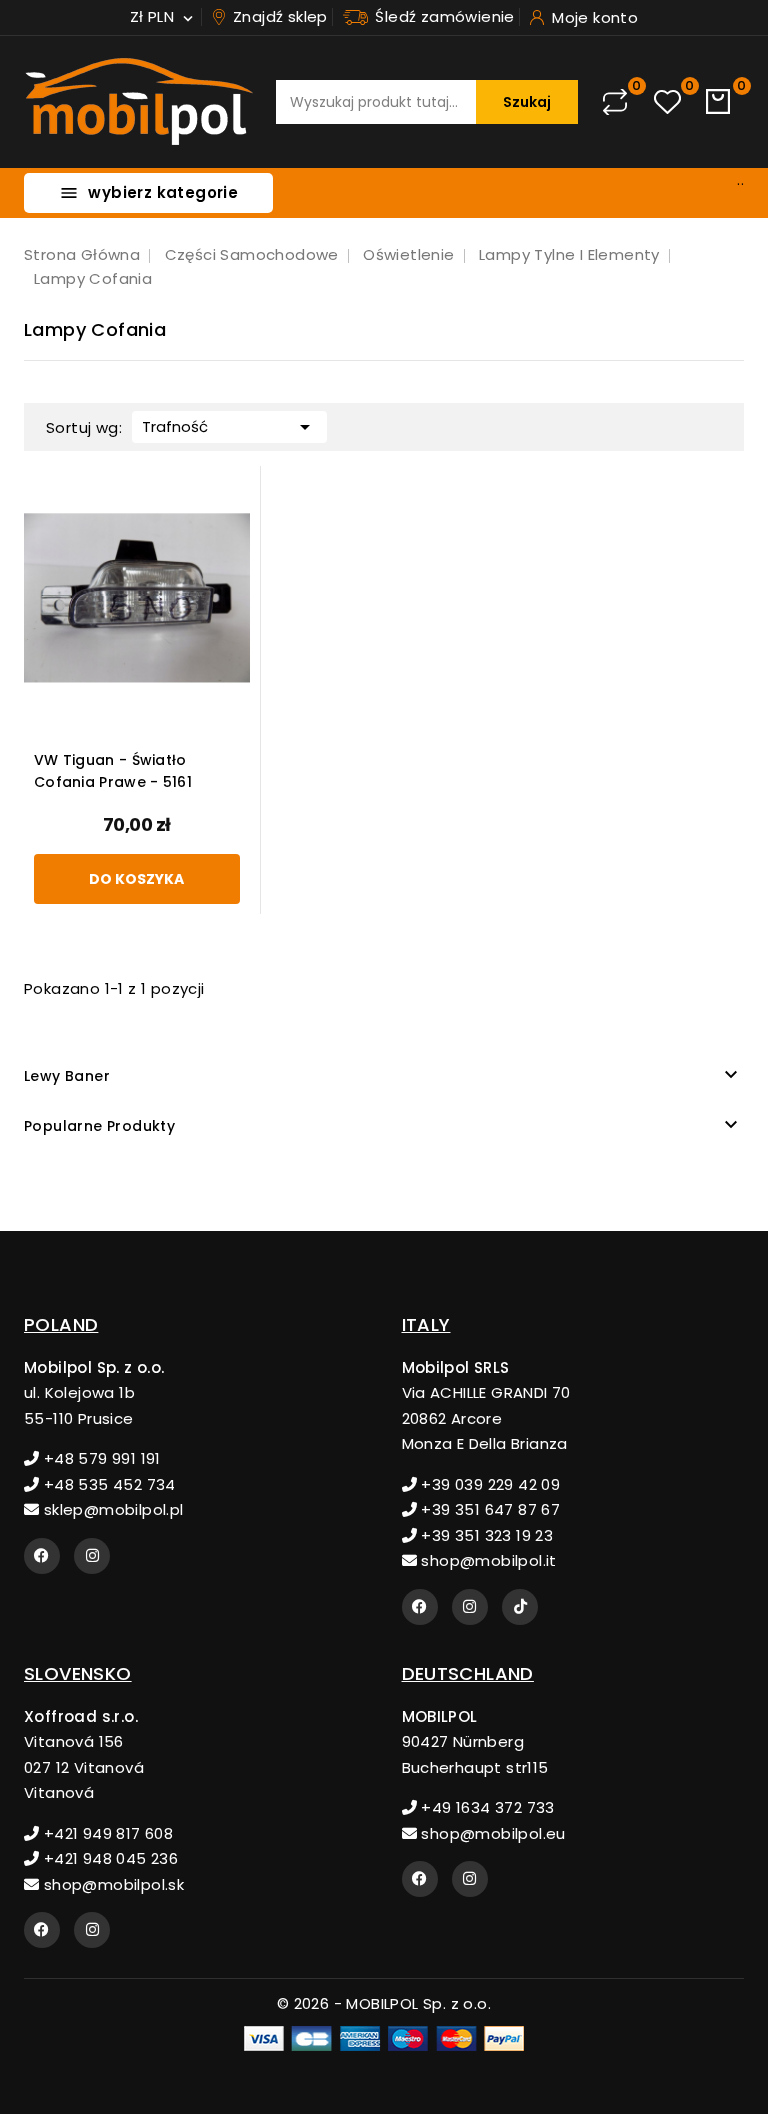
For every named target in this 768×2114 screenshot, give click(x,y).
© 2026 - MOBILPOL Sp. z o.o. (384, 2003)
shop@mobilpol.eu (491, 1833)
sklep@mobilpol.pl (111, 1509)
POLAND (61, 1324)
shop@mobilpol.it (487, 1560)
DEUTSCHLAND (468, 1673)
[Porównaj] (615, 102)
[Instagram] (92, 1556)
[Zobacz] (279, 496)
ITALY (426, 1324)
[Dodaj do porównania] (278, 538)
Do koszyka (136, 879)
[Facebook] (42, 1556)
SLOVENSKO (78, 1673)
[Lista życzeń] (667, 102)
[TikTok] (520, 1607)
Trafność (229, 427)
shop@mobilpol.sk (111, 1884)
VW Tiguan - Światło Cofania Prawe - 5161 (113, 771)
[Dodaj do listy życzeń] (279, 579)
